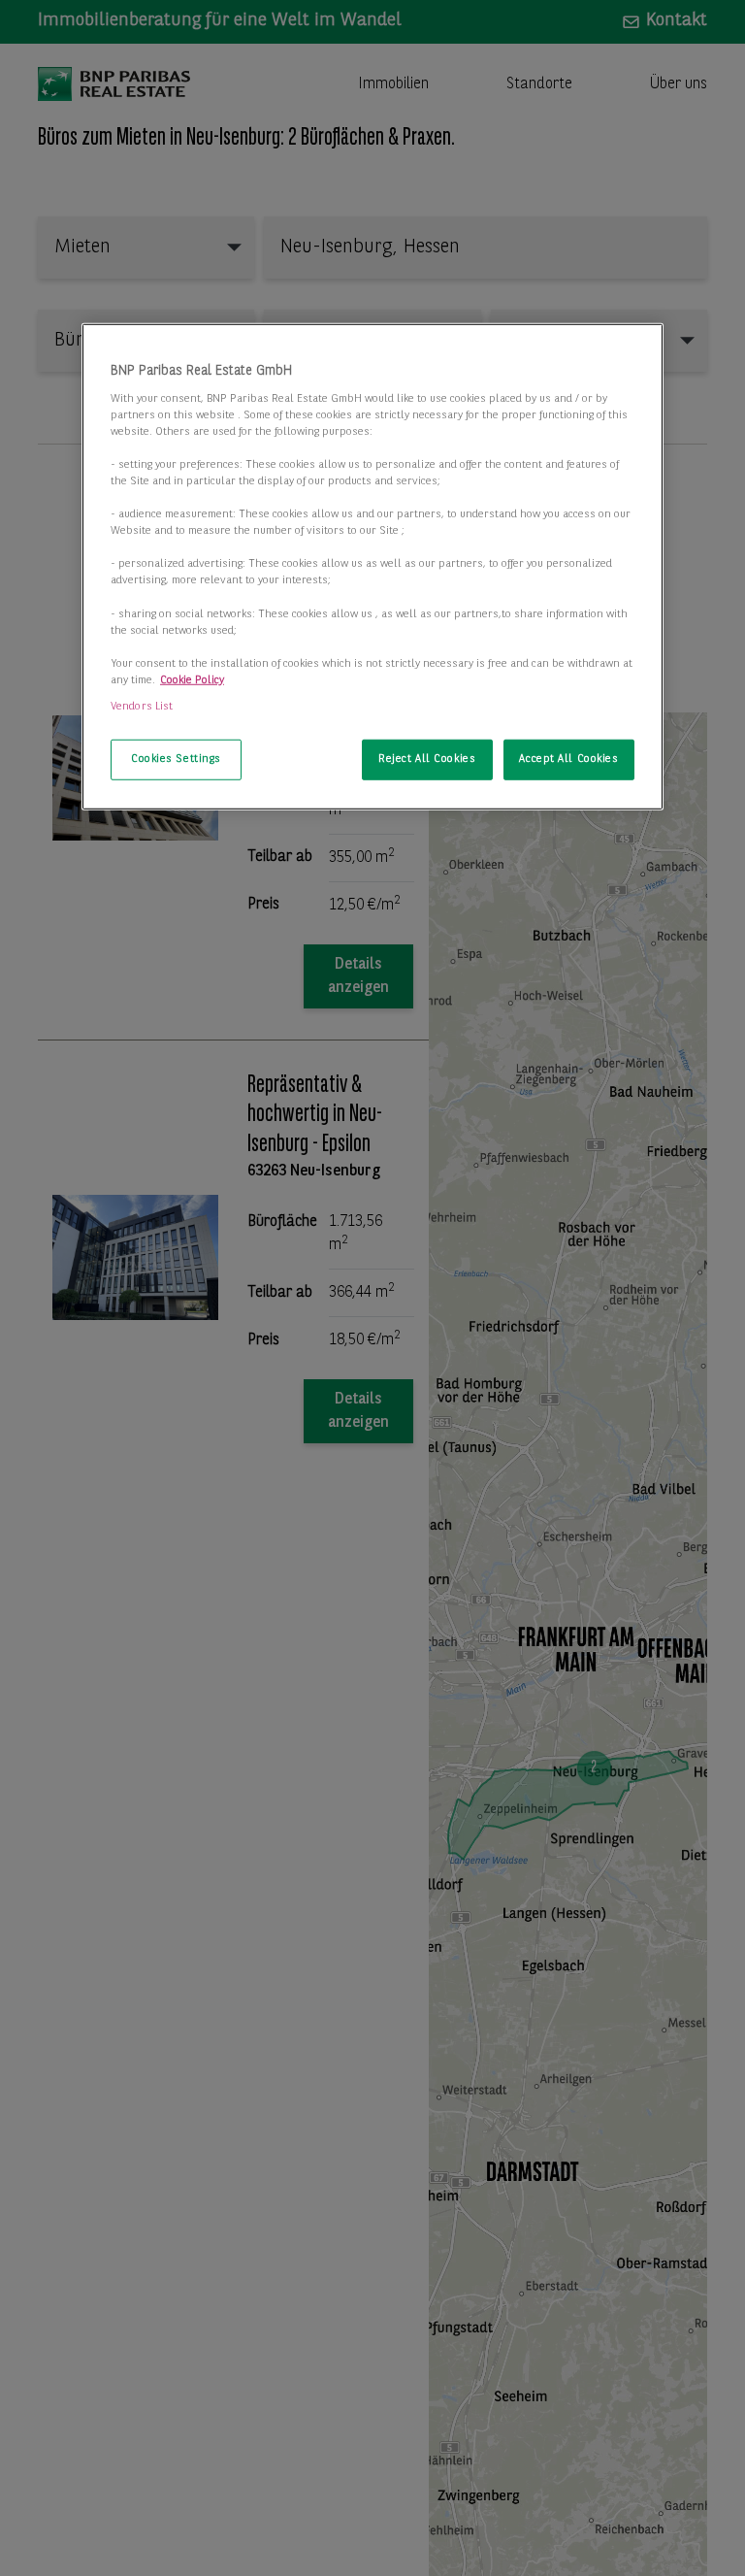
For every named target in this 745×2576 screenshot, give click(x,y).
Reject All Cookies (427, 759)
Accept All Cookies (568, 759)
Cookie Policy (192, 680)
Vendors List (142, 707)
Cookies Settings (176, 759)
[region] (372, 567)
